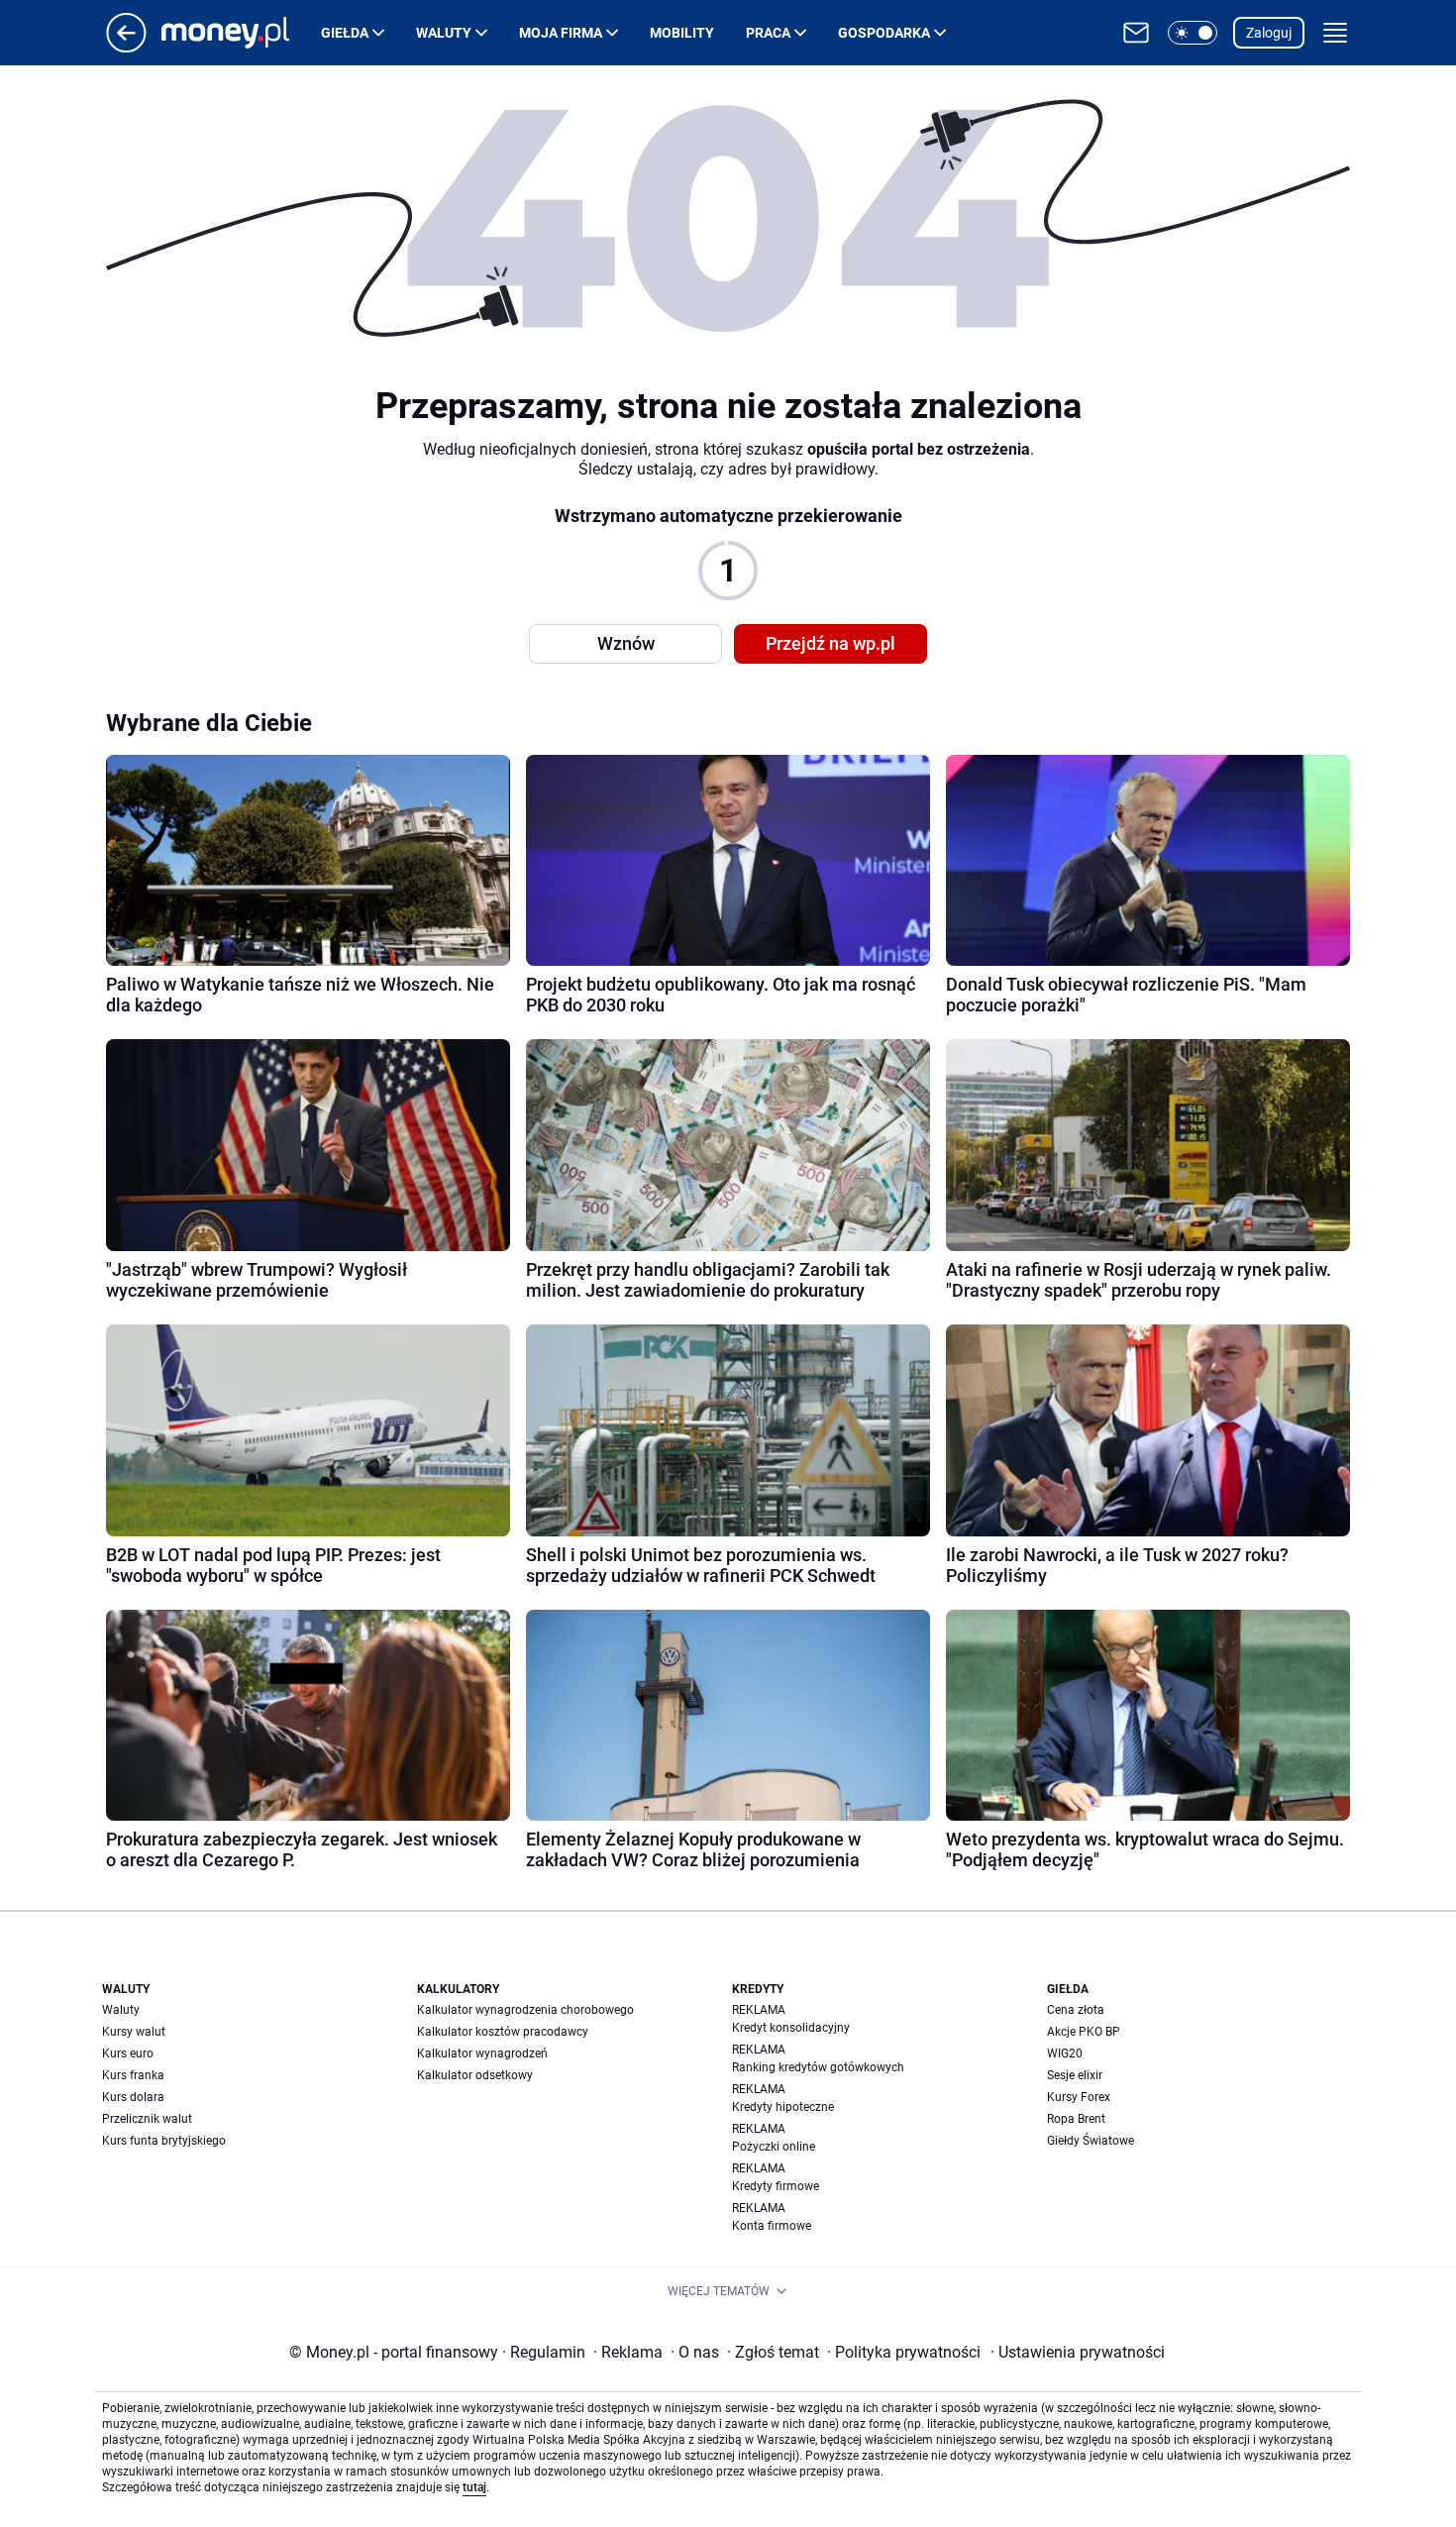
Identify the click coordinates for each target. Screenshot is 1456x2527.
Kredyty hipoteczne (783, 2107)
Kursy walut (134, 2032)
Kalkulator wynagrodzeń (482, 2053)
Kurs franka (133, 2075)
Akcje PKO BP (1084, 2032)
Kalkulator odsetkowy (475, 2075)
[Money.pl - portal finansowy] (241, 33)
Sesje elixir (1075, 2075)
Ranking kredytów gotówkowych (818, 2067)
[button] (1193, 33)
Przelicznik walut (147, 2119)
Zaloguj (1269, 33)
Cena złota (1076, 2010)
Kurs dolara (133, 2097)
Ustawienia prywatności (1078, 2352)
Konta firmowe (772, 2226)
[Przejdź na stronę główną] (126, 47)
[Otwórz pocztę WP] (1136, 33)
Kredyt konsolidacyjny (791, 2028)
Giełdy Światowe (1091, 2141)
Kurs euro (128, 2053)
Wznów (626, 643)
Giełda (345, 33)
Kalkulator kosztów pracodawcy (503, 2032)
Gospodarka (884, 33)
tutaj (474, 2487)
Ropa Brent (1076, 2119)
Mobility (682, 33)
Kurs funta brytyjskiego (164, 2141)
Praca (768, 33)
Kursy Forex (1079, 2097)
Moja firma (561, 33)
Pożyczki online (774, 2147)
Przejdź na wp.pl (831, 643)
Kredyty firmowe (776, 2186)
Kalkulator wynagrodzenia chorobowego (525, 2010)
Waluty (444, 33)
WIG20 (1065, 2053)
